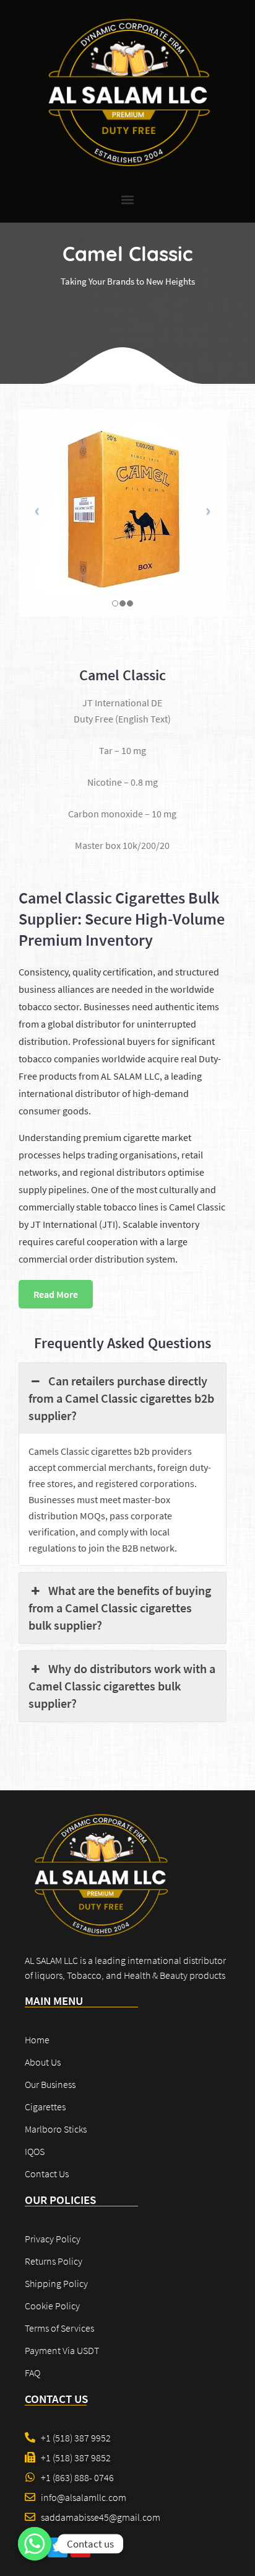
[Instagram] (80, 2547)
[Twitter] (58, 2547)
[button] (128, 200)
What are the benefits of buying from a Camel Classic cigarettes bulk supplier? (120, 1608)
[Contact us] (35, 2544)
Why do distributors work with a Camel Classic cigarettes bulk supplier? (122, 1686)
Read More (56, 1294)
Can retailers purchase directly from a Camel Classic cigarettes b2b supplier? (121, 1398)
